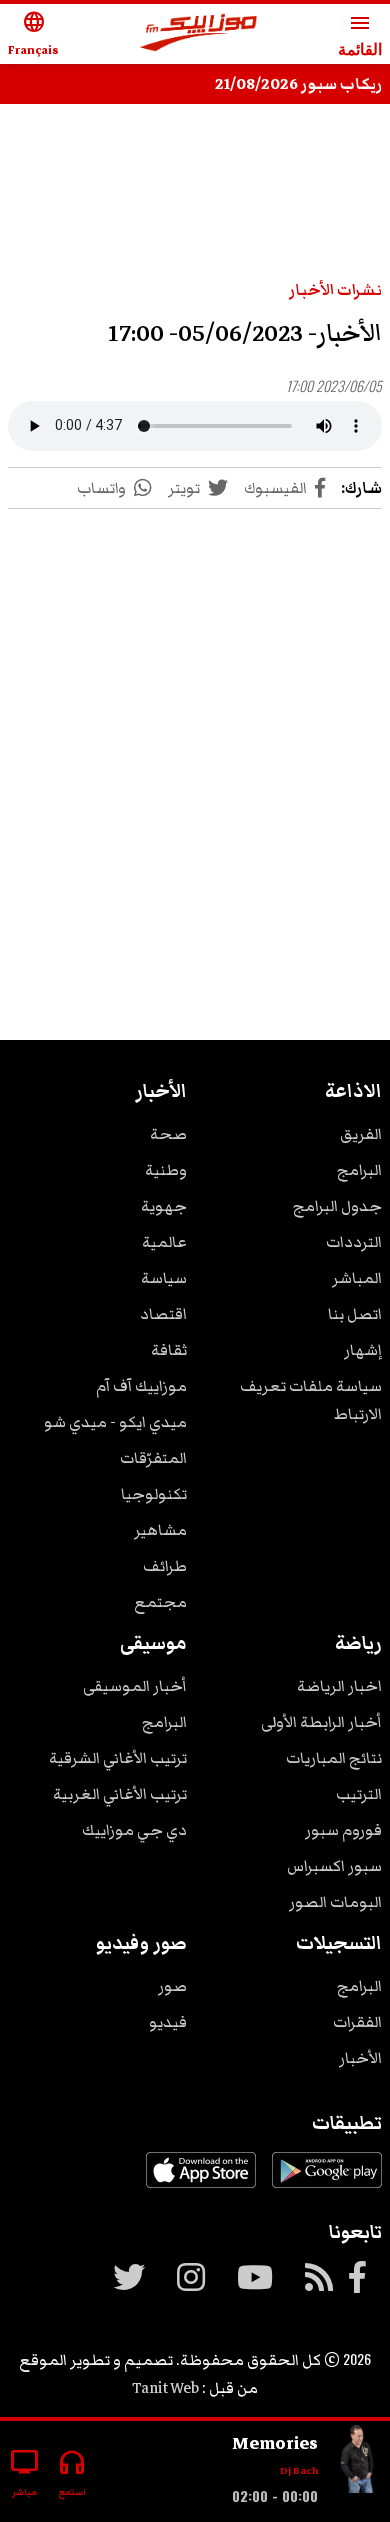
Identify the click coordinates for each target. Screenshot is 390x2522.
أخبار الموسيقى (135, 1686)
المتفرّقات (153, 1458)
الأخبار (360, 2058)
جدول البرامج (337, 1206)
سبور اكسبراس (334, 1866)
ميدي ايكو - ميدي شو (115, 1422)
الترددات (354, 1242)
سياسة (164, 1278)
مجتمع (160, 1602)
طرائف (165, 1566)
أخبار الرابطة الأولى (321, 1722)
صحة (168, 1134)
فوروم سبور (343, 1830)
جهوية (164, 1206)
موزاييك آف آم (141, 1386)
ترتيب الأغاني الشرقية (118, 1758)
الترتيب (359, 1794)
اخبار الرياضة (339, 1686)
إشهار (363, 1350)
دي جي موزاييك (134, 1830)
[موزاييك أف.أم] (199, 34)
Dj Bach (299, 2470)
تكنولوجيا (154, 1494)
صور (172, 1986)
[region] (195, 750)
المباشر (357, 1278)
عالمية (164, 1242)
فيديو (168, 2022)
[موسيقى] (358, 2463)
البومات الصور (335, 1902)
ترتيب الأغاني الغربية (120, 1794)
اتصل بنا (355, 1314)
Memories (275, 2443)
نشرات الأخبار (335, 290)
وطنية (166, 1170)
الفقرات (357, 2022)
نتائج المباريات (334, 1758)
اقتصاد (163, 1314)
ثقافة (169, 1350)
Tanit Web (165, 2388)
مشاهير (160, 1530)
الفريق (361, 1134)
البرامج (359, 1170)
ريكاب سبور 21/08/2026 (298, 84)
